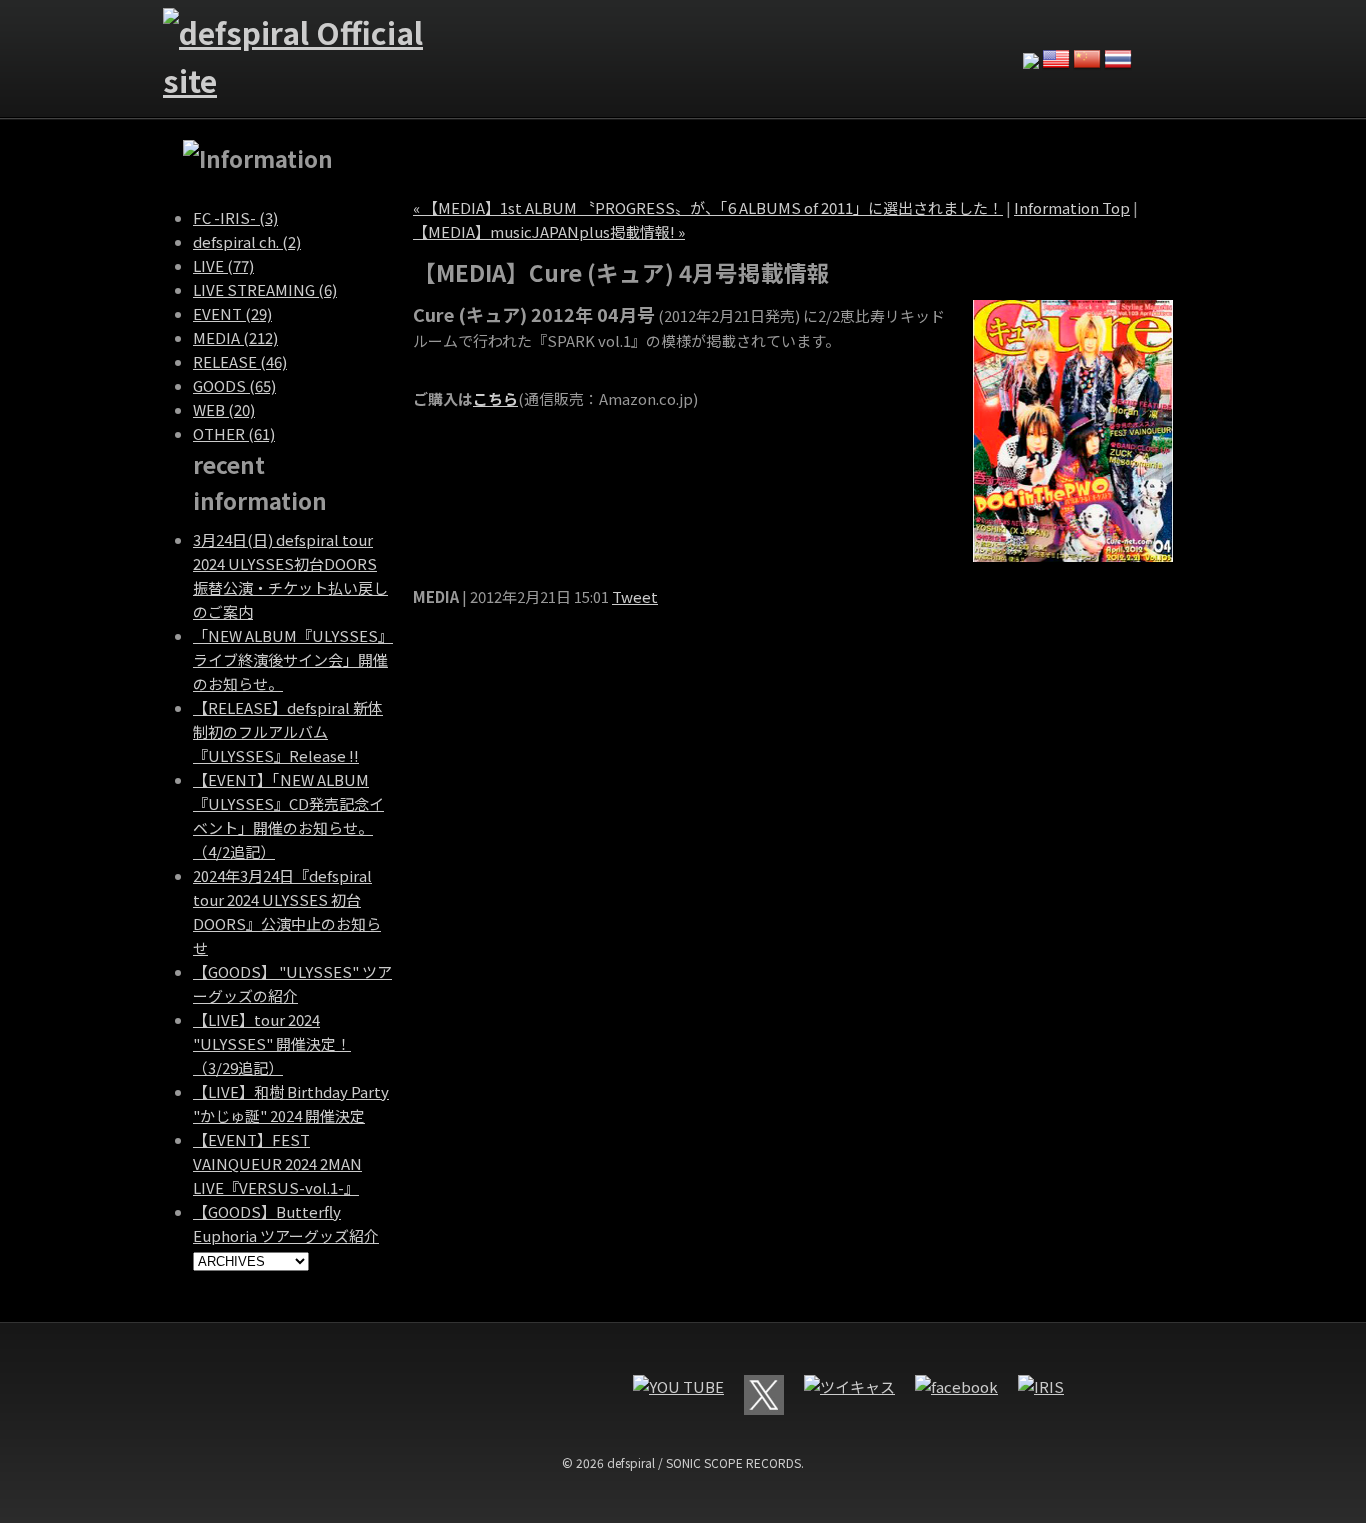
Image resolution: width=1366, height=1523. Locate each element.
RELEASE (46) (240, 361)
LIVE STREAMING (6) (265, 289)
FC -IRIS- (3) (235, 217)
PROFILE (688, 39)
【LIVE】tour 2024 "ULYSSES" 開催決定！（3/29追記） (272, 1043)
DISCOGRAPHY (778, 39)
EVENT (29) (232, 313)
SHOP (958, 39)
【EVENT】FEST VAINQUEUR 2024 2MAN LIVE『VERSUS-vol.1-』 (277, 1163)
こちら (495, 398)
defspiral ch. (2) (247, 241)
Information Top (1072, 207)
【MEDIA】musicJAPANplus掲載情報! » (549, 231)
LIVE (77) (223, 265)
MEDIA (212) (235, 337)
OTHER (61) (234, 433)
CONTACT (868, 39)
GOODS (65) (234, 385)
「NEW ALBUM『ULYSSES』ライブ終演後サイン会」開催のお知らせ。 (293, 659)
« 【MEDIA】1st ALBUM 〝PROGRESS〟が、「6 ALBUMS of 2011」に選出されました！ (708, 207)
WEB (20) (224, 409)
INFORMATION (508, 39)
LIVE (598, 39)
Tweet (635, 596)
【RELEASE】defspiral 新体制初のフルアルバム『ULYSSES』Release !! (288, 731)
